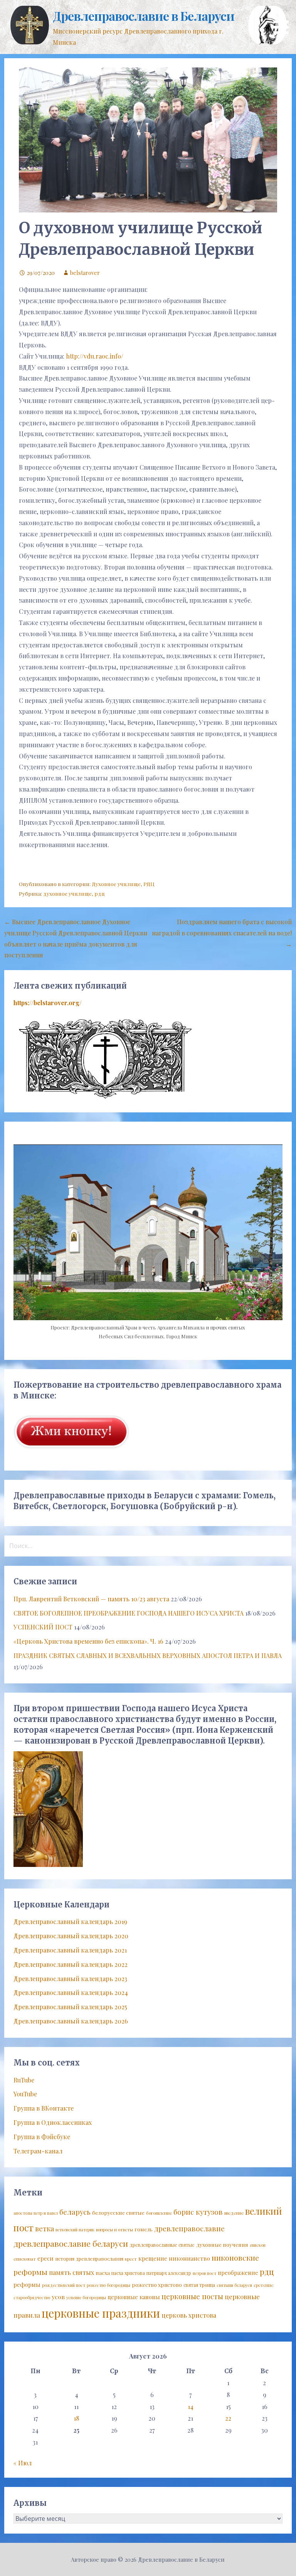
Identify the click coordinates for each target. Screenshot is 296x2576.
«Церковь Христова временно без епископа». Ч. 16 (88, 1641)
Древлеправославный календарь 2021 (70, 1950)
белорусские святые (118, 2212)
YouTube (25, 2094)
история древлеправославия (89, 2258)
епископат (25, 2259)
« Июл (23, 2463)
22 (228, 2418)
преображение (238, 2273)
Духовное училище (116, 884)
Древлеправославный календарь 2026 (71, 2021)
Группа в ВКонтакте (44, 2108)
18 (76, 2418)
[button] (284, 18)
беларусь (75, 2212)
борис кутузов (198, 2212)
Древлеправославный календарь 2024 (71, 1992)
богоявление (159, 2213)
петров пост (204, 2273)
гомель (144, 2229)
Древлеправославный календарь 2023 (70, 1979)
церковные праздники (101, 2313)
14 (191, 2407)
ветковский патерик (75, 2230)
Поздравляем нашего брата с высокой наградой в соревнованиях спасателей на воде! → (222, 933)
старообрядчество (32, 2297)
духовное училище (67, 893)
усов (58, 2297)
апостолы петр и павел (36, 2213)
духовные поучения (222, 2244)
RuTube (24, 2080)
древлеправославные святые (162, 2245)
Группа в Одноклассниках (53, 2122)
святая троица (199, 2285)
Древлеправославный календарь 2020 (71, 1936)
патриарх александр (169, 2273)
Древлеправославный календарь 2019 (70, 1921)
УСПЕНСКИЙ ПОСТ (43, 1627)
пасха (103, 2273)
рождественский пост (64, 2285)
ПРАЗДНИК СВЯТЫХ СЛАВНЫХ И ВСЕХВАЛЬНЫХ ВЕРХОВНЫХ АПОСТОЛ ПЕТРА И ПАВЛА (148, 1655)
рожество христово (157, 2285)
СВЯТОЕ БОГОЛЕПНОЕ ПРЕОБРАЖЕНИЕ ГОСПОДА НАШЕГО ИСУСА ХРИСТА (129, 1613)
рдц (100, 893)
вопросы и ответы (114, 2230)
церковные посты (192, 2296)
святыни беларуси (234, 2285)
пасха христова (128, 2273)
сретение (263, 2285)
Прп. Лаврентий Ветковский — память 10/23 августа (91, 1599)
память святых (71, 2272)
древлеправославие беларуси (71, 2243)
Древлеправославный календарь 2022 (71, 1964)
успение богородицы (86, 2297)
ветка (45, 2228)
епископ (258, 2245)
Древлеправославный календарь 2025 (70, 2007)
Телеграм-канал (38, 2151)
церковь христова (189, 2315)
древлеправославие (189, 2228)
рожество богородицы (108, 2285)
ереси (45, 2258)
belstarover (85, 273)
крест (131, 2259)
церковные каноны (134, 2297)
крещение (153, 2258)
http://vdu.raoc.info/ (95, 356)
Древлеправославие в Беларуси (144, 16)
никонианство (189, 2258)
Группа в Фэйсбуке (42, 2137)
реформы (27, 2285)
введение (234, 2213)
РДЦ (149, 884)
